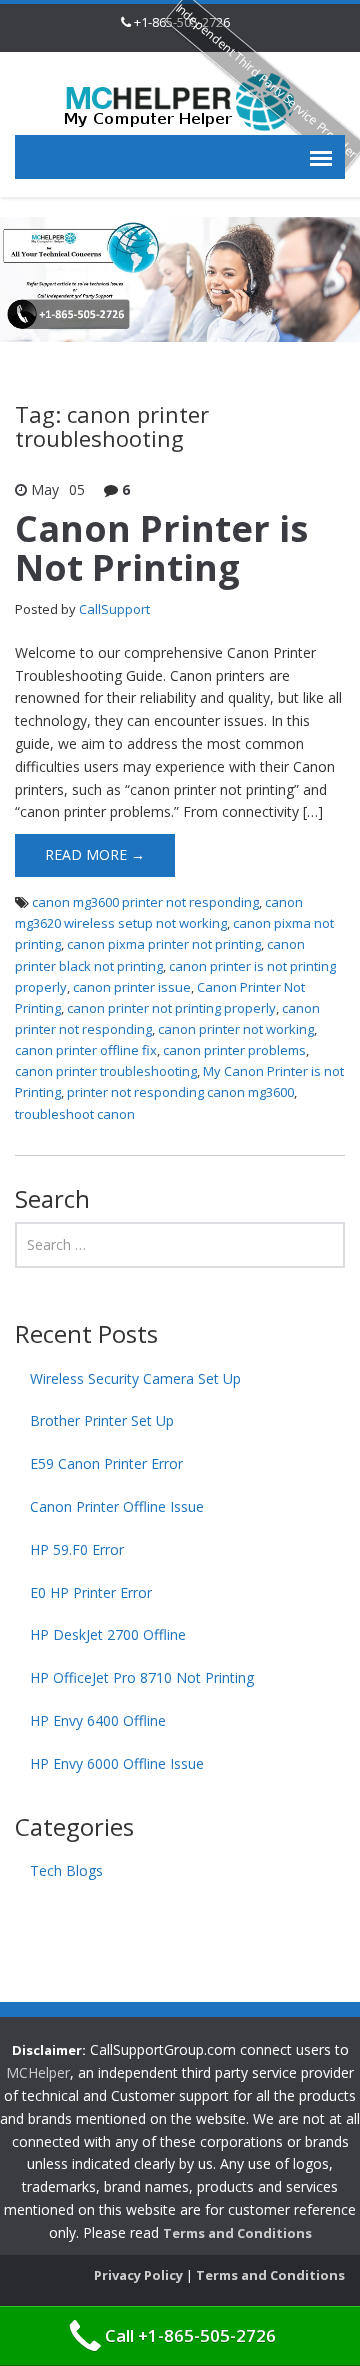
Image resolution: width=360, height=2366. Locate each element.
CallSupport (114, 609)
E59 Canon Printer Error (106, 1463)
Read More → (95, 854)
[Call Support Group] (180, 100)
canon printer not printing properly (171, 1008)
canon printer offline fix (86, 1050)
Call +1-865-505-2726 (190, 2335)
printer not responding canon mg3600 (180, 1092)
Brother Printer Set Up (102, 1420)
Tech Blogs (66, 1870)
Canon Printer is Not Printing (161, 548)
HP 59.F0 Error (77, 1549)
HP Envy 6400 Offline (98, 1720)
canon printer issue (132, 987)
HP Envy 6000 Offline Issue (117, 1763)
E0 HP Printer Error (91, 1592)
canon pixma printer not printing (164, 944)
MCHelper (38, 2072)
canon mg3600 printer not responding (145, 902)
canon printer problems (234, 1050)
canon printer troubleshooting (106, 1071)
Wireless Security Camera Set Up (135, 1378)
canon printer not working (236, 1029)
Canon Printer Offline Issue (117, 1506)
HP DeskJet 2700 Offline (108, 1634)
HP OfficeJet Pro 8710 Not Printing (142, 1677)
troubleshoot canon (75, 1114)
